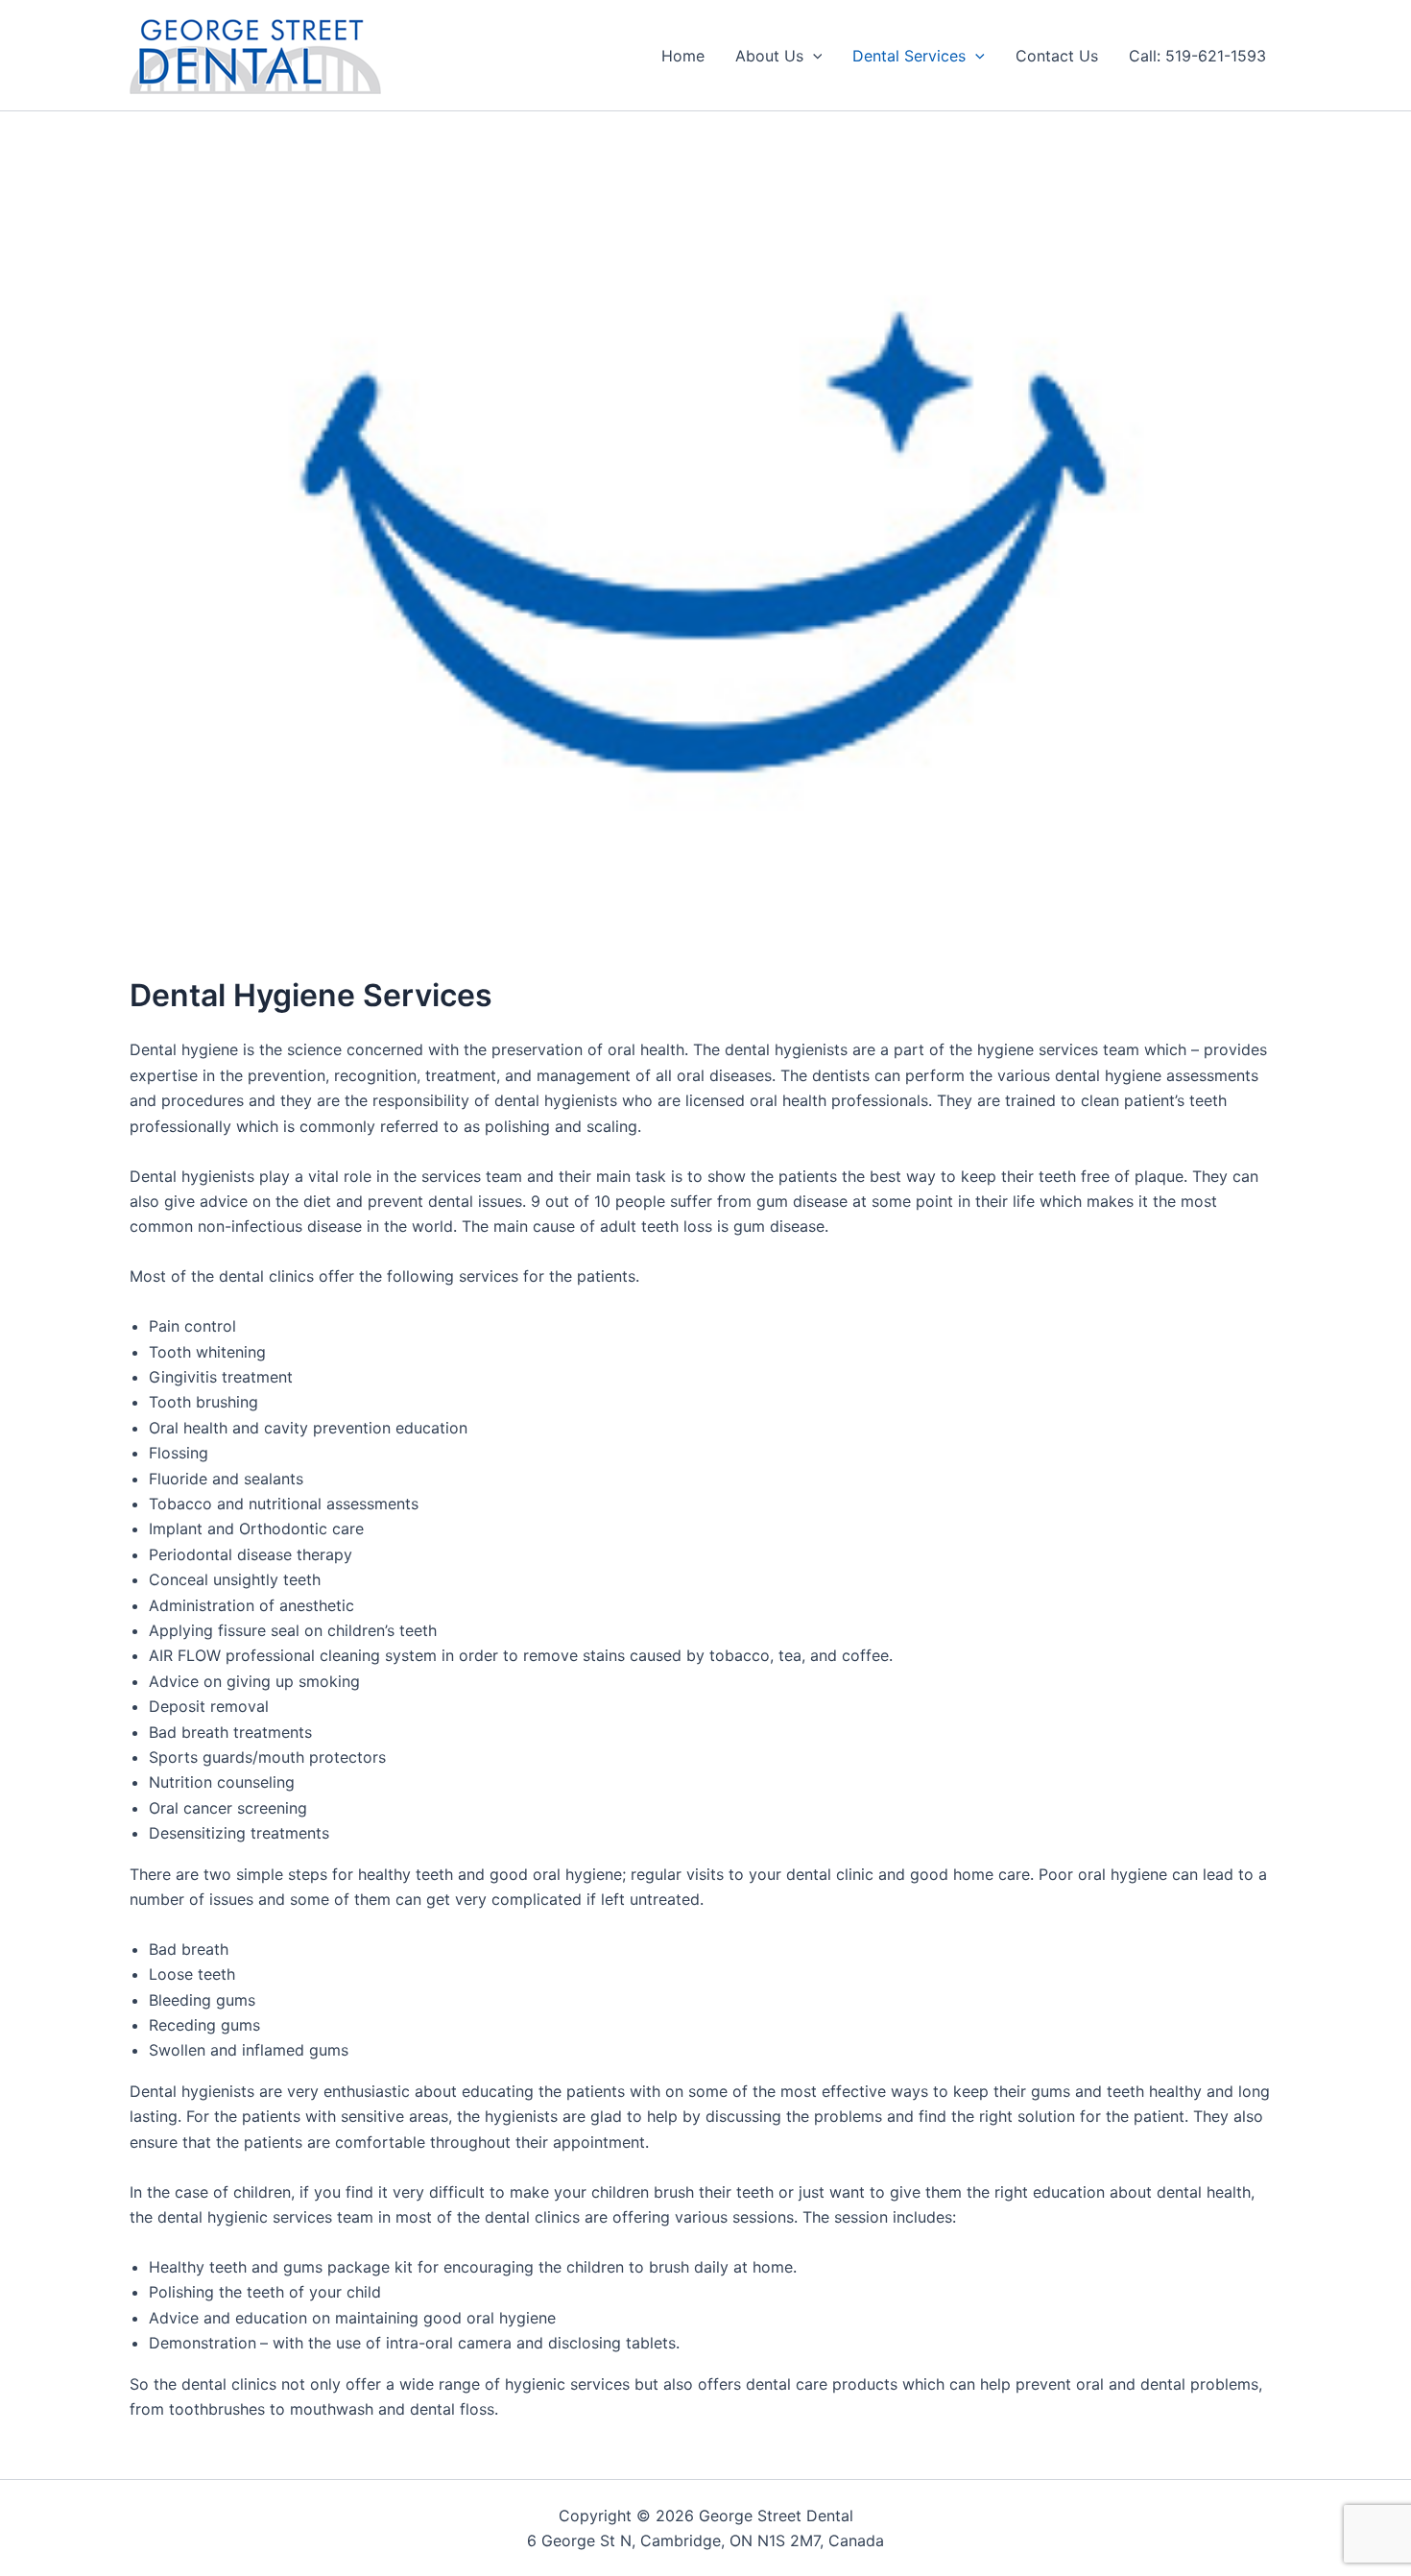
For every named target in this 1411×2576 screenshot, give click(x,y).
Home (683, 56)
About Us (769, 56)
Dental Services (909, 56)
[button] (813, 56)
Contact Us (1057, 56)
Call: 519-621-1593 (1197, 56)
